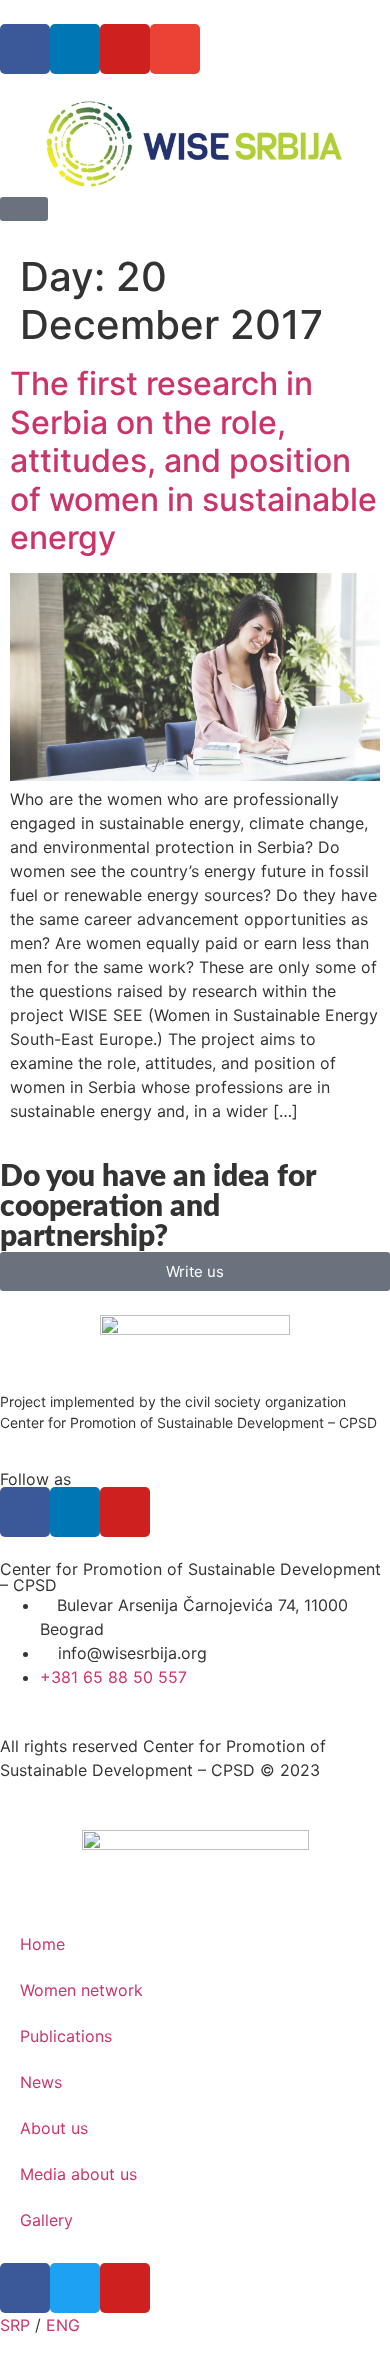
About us (54, 2128)
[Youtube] (125, 49)
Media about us (78, 2174)
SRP (15, 2325)
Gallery (46, 2220)
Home (42, 1944)
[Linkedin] (75, 49)
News (41, 2082)
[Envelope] (175, 49)
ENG (63, 2325)
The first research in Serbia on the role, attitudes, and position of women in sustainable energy (193, 460)
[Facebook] (25, 49)
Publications (66, 2036)
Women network (81, 1990)
